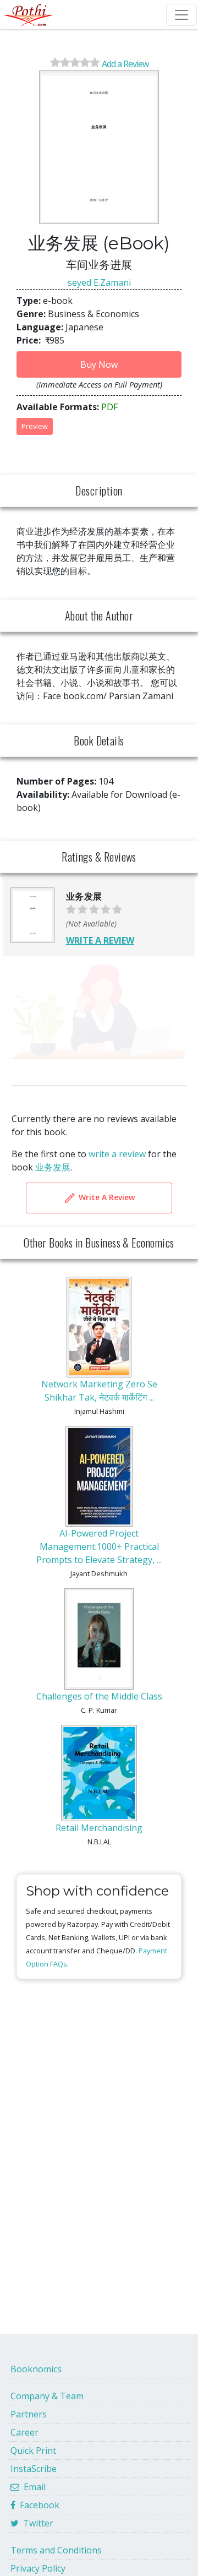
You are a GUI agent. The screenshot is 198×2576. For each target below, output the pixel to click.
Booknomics (36, 2369)
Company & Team (47, 2396)
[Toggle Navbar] (182, 15)
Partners (29, 2414)
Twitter (36, 2523)
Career (24, 2432)
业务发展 (53, 1167)
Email (32, 2487)
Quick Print (33, 2450)
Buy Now (99, 364)
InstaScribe (34, 2469)
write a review (117, 1154)
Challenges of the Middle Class (99, 1696)
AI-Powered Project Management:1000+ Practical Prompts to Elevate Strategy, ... (99, 1546)
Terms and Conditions (56, 2550)
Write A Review (106, 1197)
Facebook (37, 2505)
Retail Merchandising (99, 1828)
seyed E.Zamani (99, 282)
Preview (35, 426)
